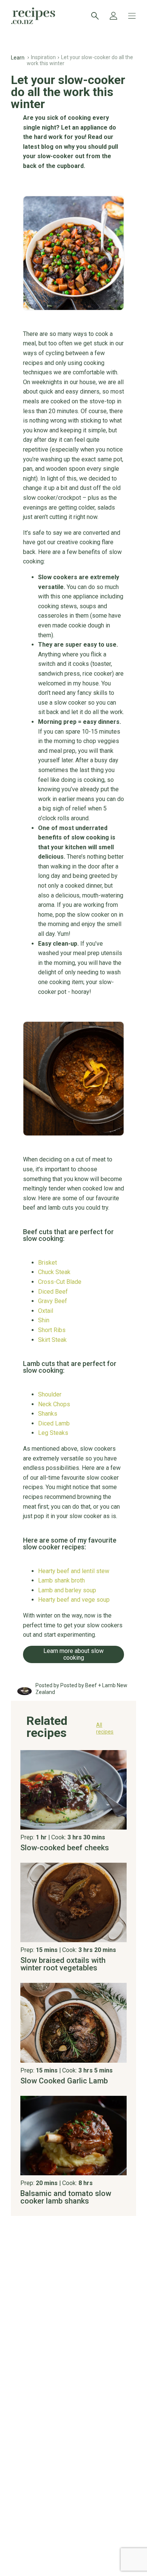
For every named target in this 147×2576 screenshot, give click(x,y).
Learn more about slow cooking (73, 1654)
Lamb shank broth (61, 1581)
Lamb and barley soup (67, 1590)
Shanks (48, 1414)
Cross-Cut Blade (60, 1282)
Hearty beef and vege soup (74, 1600)
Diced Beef (53, 1292)
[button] (73, 1730)
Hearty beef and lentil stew (74, 1571)
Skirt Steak (52, 1340)
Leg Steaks (53, 1433)
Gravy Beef (53, 1301)
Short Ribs (52, 1330)
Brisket (47, 1263)
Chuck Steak (54, 1272)
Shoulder (50, 1395)
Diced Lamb (54, 1424)
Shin (44, 1320)
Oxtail (46, 1311)
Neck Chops (54, 1404)
